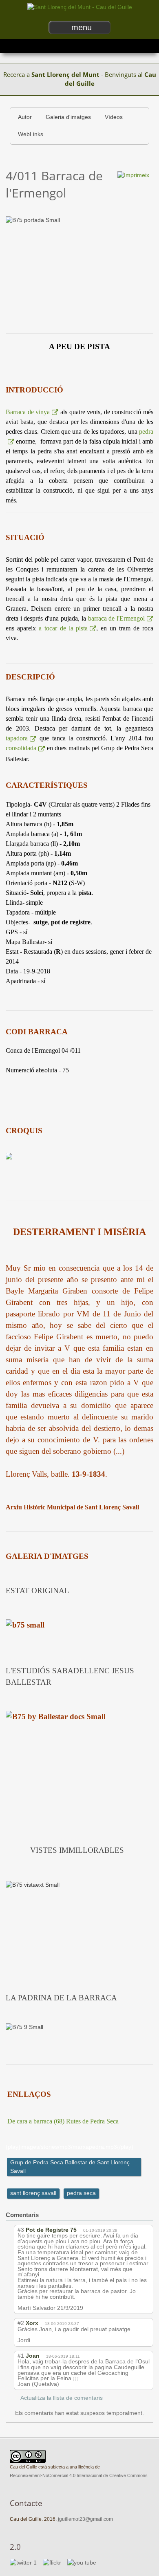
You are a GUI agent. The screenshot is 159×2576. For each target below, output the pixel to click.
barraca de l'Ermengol (117, 618)
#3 (21, 2230)
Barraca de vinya (28, 412)
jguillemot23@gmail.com (85, 2519)
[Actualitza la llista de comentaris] (45, 2215)
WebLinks (31, 134)
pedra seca (81, 2193)
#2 (21, 2323)
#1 (21, 2356)
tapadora (17, 738)
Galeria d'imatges (68, 117)
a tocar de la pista (63, 628)
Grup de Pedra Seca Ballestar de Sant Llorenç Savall (70, 2167)
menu (82, 27)
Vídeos (114, 117)
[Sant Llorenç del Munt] (80, 7)
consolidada (21, 748)
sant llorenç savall (33, 2193)
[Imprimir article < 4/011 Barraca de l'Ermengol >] (133, 175)
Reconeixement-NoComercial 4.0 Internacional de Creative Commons (79, 2475)
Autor (25, 117)
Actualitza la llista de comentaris (62, 2398)
